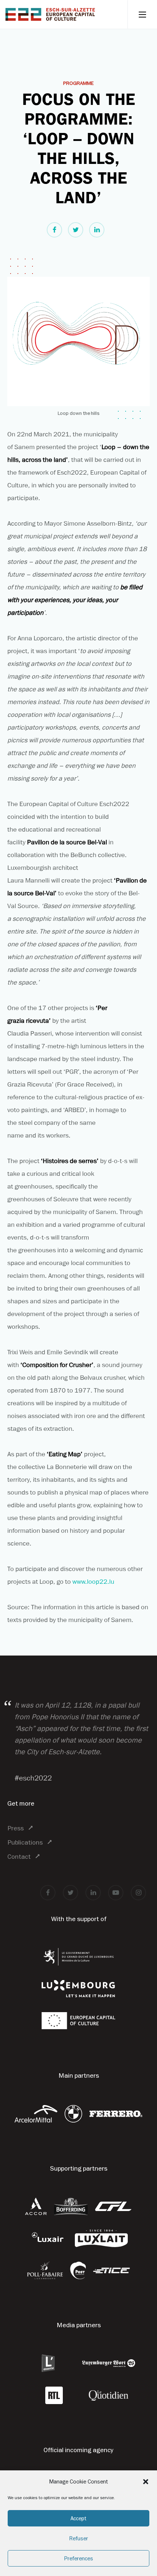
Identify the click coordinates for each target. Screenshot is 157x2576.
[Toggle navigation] (142, 14)
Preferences (78, 2558)
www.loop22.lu (95, 1582)
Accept (78, 2518)
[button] (146, 2482)
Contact (19, 1856)
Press (16, 1828)
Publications (25, 1842)
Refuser (78, 2538)
